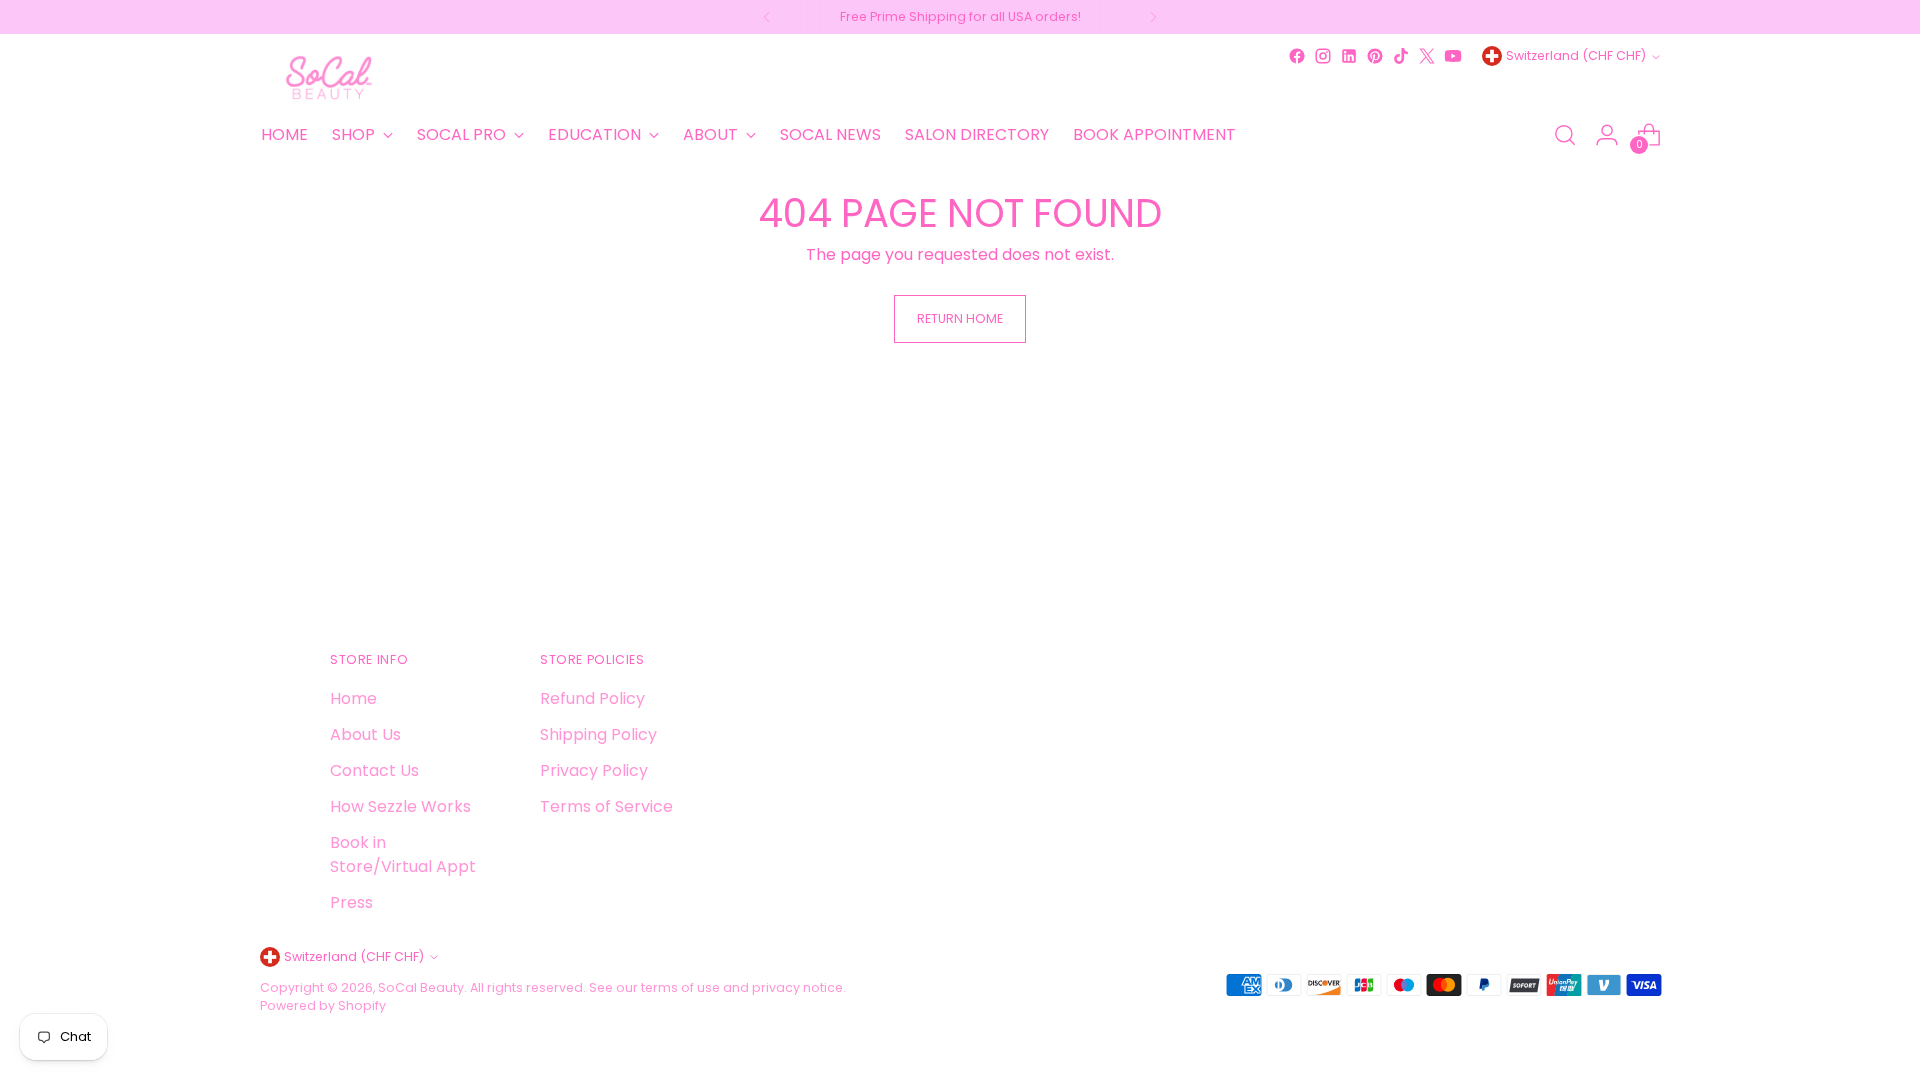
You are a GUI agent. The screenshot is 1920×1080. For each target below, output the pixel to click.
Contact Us (374, 770)
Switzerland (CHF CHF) (1576, 55)
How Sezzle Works (400, 806)
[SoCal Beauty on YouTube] (1453, 56)
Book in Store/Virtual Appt (403, 854)
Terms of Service (606, 806)
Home (353, 698)
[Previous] (767, 17)
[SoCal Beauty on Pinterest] (1375, 56)
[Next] (1153, 17)
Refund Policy (592, 698)
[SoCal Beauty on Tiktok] (1401, 56)
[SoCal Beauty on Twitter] (1427, 56)
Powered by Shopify (323, 1005)
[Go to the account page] (1607, 135)
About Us (365, 734)
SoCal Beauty (421, 987)
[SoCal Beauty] (330, 77)
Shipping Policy (598, 734)
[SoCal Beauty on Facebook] (1297, 56)
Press (351, 902)
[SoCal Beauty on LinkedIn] (1349, 56)
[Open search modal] (1565, 135)
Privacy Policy (594, 770)
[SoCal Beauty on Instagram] (1323, 56)
